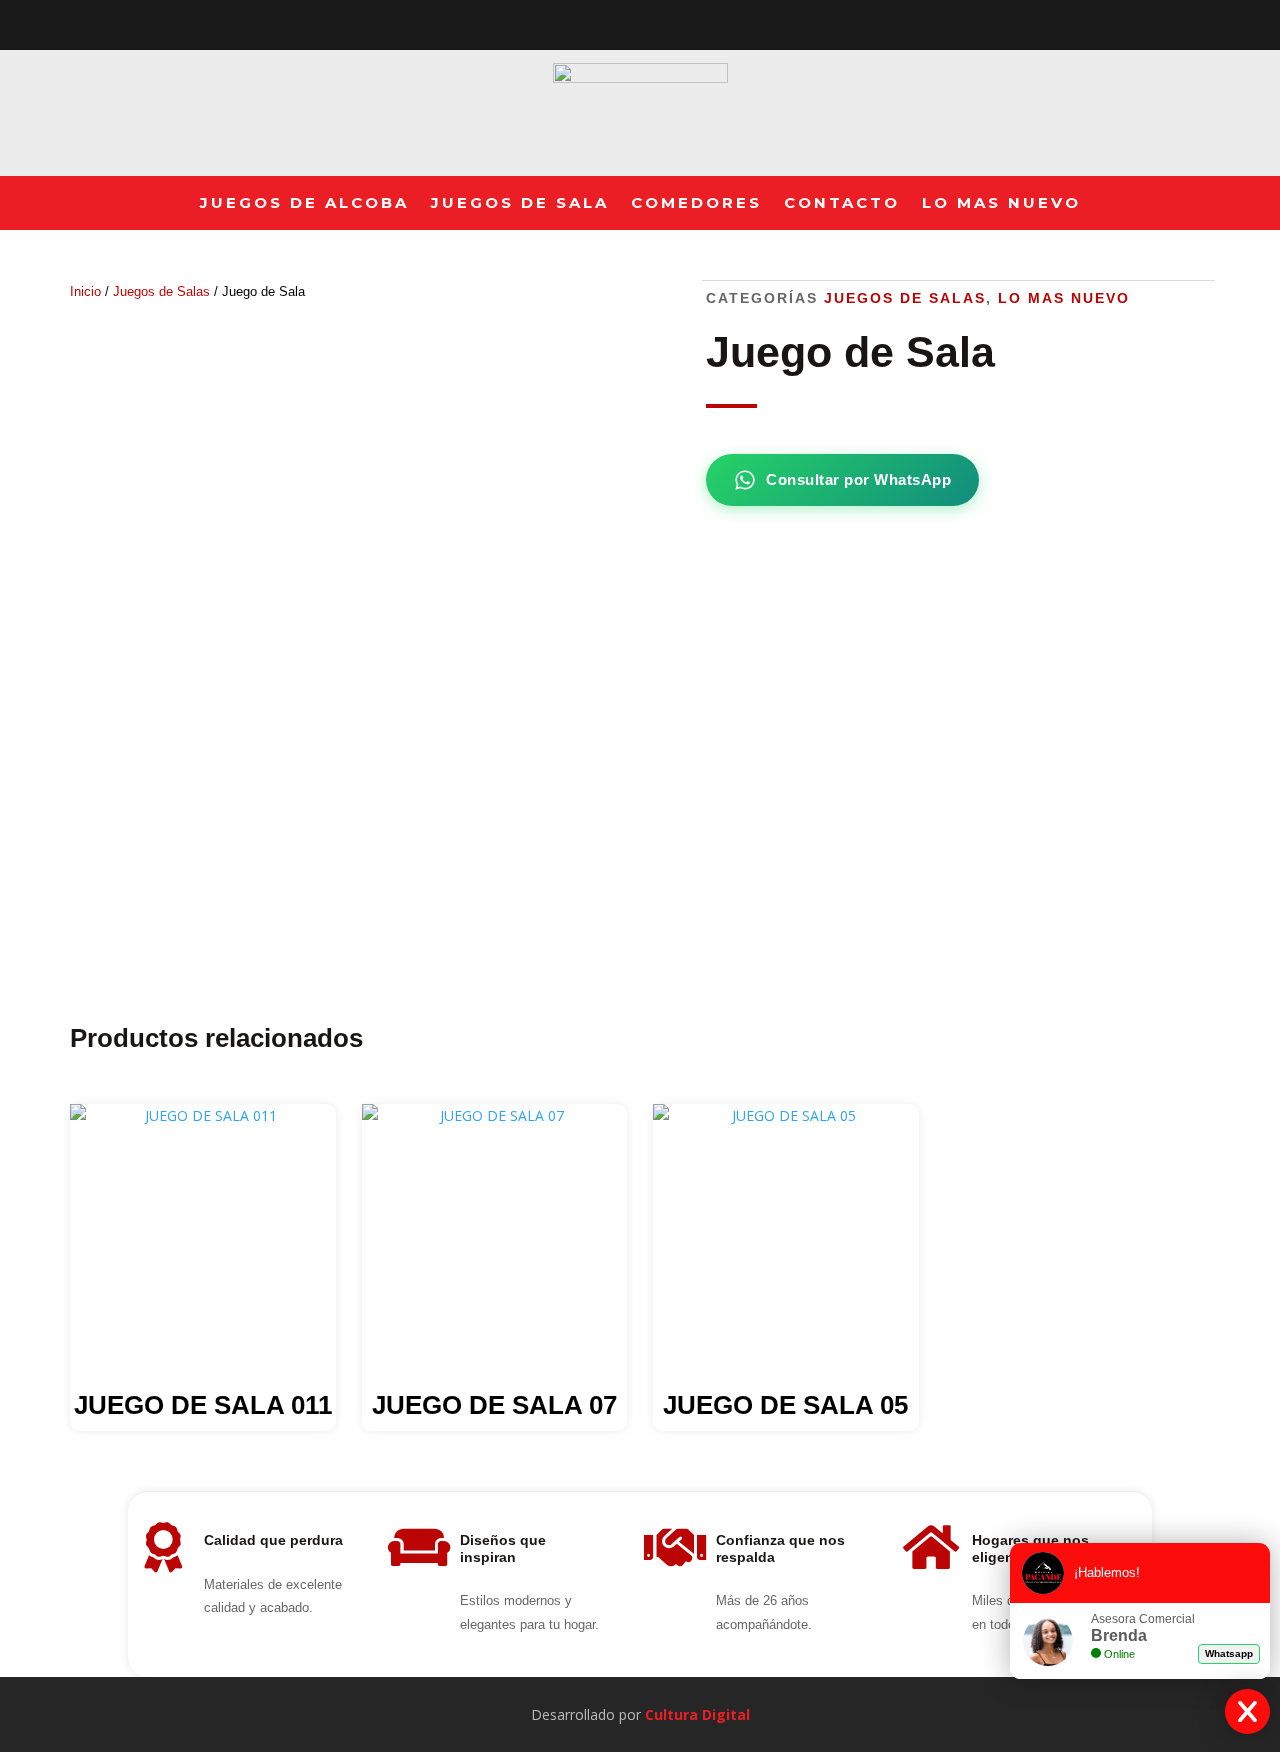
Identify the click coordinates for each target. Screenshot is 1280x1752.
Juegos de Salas (161, 291)
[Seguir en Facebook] (620, 21)
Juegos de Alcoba (304, 203)
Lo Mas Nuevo (1001, 203)
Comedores (696, 203)
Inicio (85, 291)
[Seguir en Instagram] (660, 21)
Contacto (842, 203)
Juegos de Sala (520, 203)
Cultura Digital (697, 1714)
